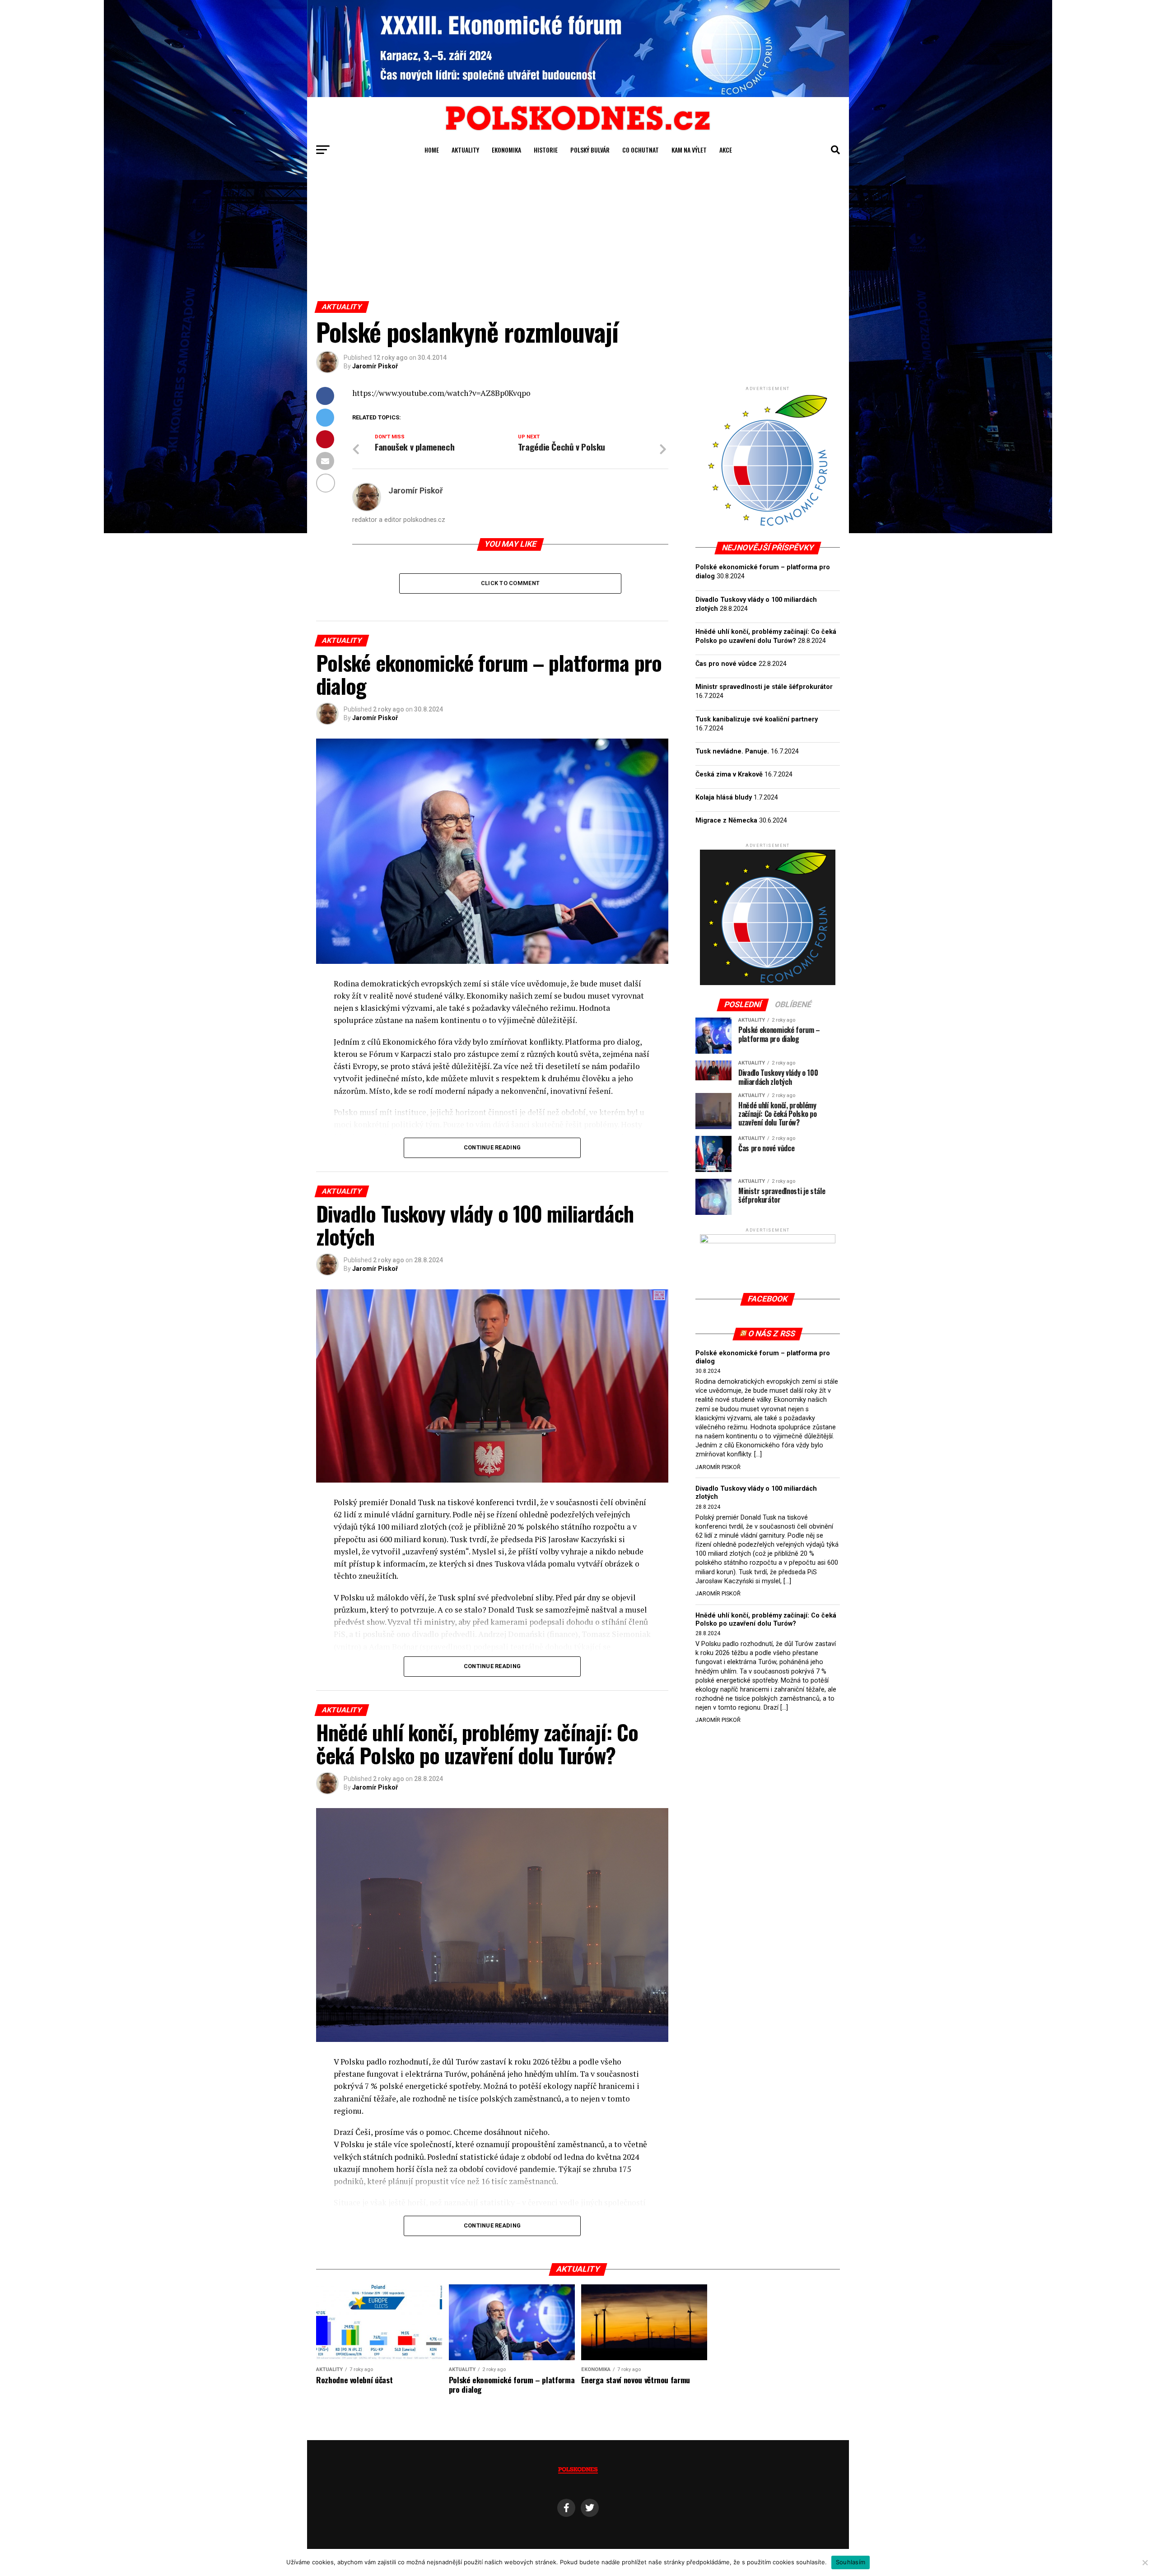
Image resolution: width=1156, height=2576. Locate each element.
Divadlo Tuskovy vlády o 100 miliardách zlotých (756, 1493)
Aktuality (465, 150)
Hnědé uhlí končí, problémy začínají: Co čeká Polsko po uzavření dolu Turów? (766, 1620)
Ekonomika (506, 150)
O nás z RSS (772, 1334)
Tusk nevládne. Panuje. (732, 751)
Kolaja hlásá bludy (724, 797)
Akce (726, 150)
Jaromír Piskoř (375, 366)
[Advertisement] (578, 233)
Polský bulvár (590, 150)
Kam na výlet (689, 150)
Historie (546, 150)
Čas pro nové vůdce (726, 664)
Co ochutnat (641, 150)
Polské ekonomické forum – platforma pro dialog (763, 1357)
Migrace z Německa (726, 821)
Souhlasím (851, 2562)
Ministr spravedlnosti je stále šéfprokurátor (764, 687)
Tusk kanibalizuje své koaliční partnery (757, 719)
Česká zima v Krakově (729, 774)
